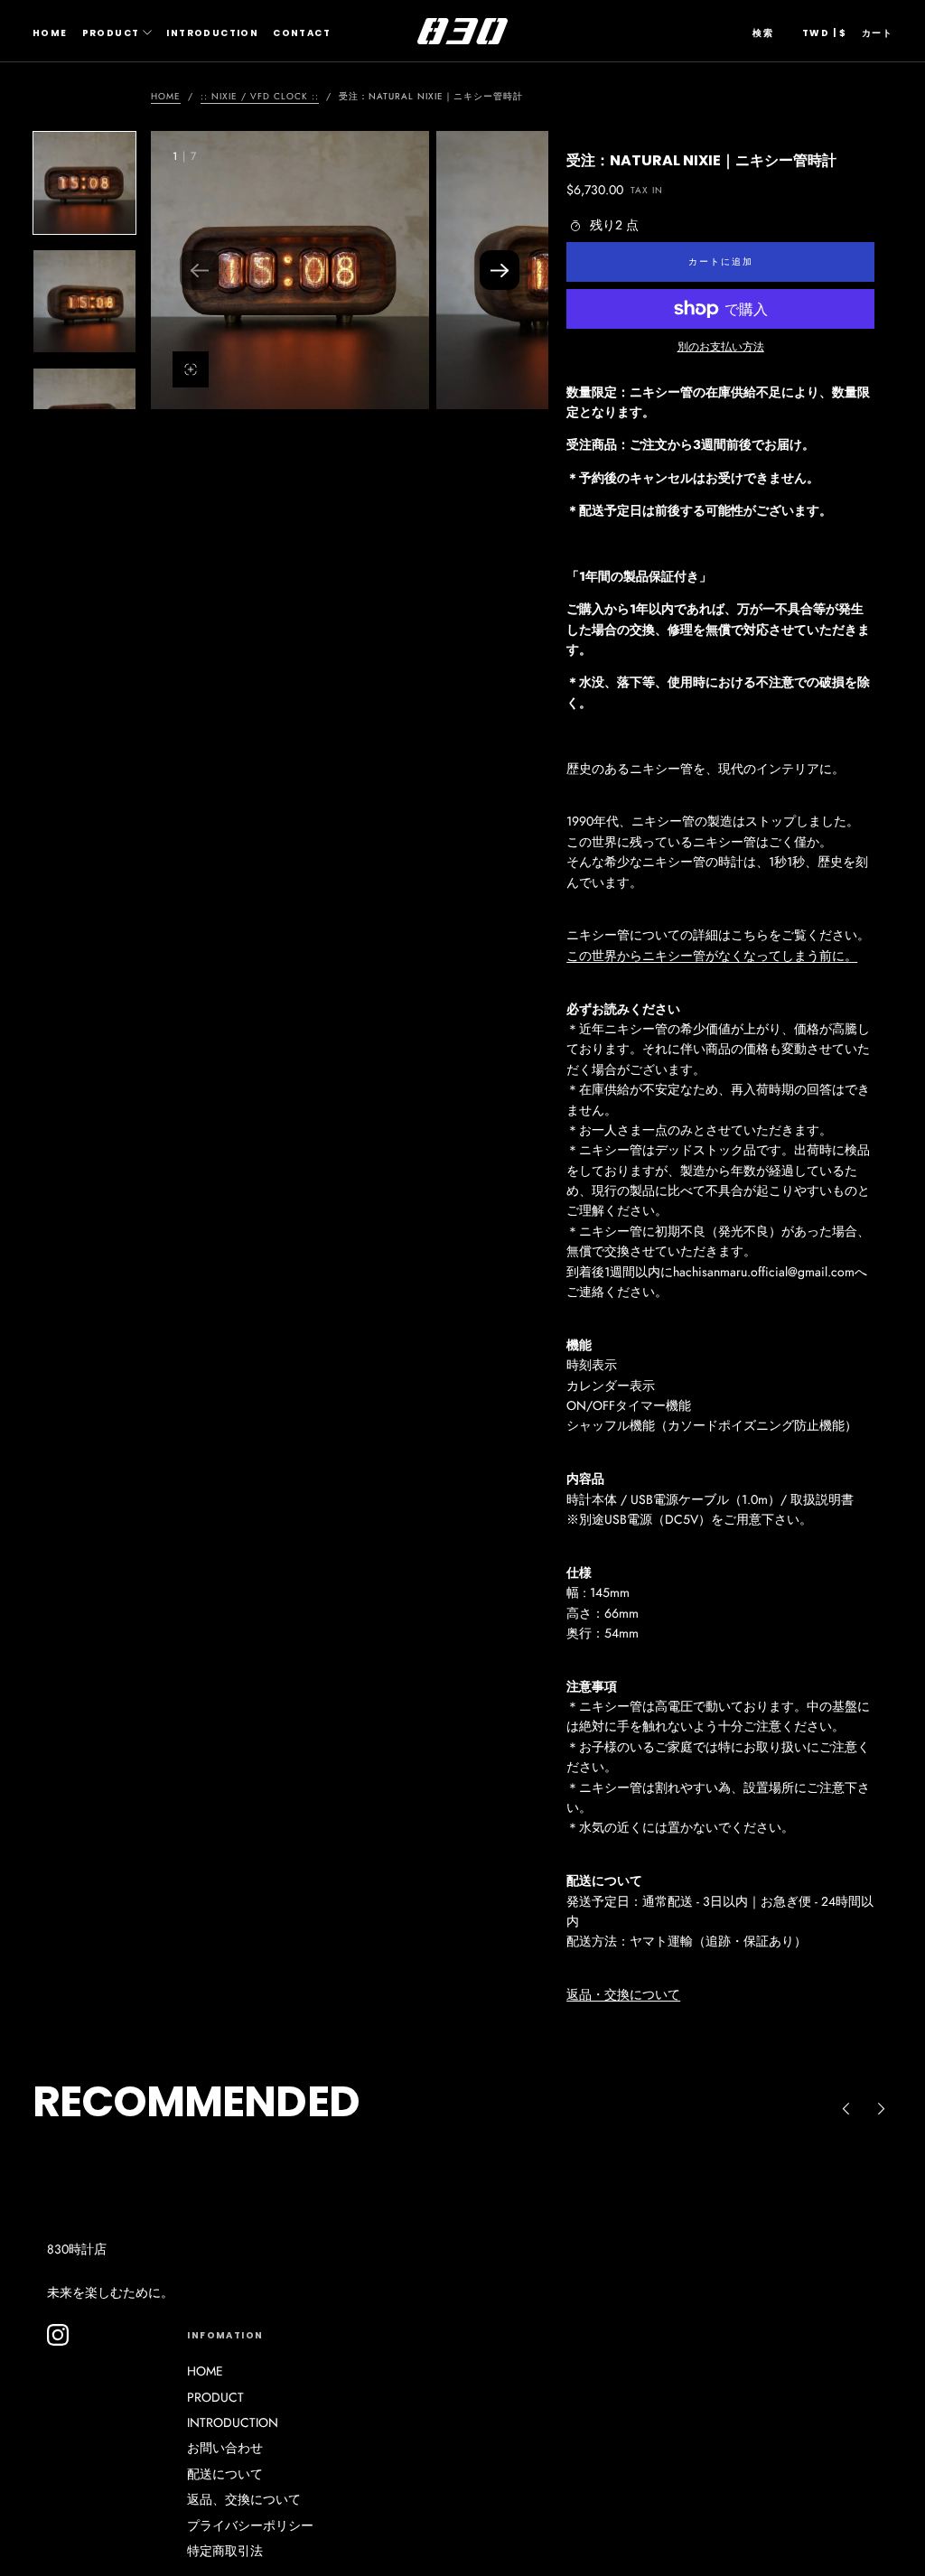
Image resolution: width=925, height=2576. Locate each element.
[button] (763, 33)
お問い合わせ (225, 2448)
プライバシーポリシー (250, 2525)
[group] (290, 270)
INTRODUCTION (212, 33)
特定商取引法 (225, 2551)
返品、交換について (244, 2499)
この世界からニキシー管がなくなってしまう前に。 (712, 956)
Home (166, 96)
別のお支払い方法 (721, 346)
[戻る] (846, 2108)
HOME (50, 33)
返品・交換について (623, 1994)
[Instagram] (58, 2335)
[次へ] (882, 2108)
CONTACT (302, 33)
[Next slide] (500, 270)
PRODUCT (111, 33)
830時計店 (77, 2249)
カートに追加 (721, 261)
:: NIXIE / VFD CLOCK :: (260, 96)
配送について (225, 2474)
